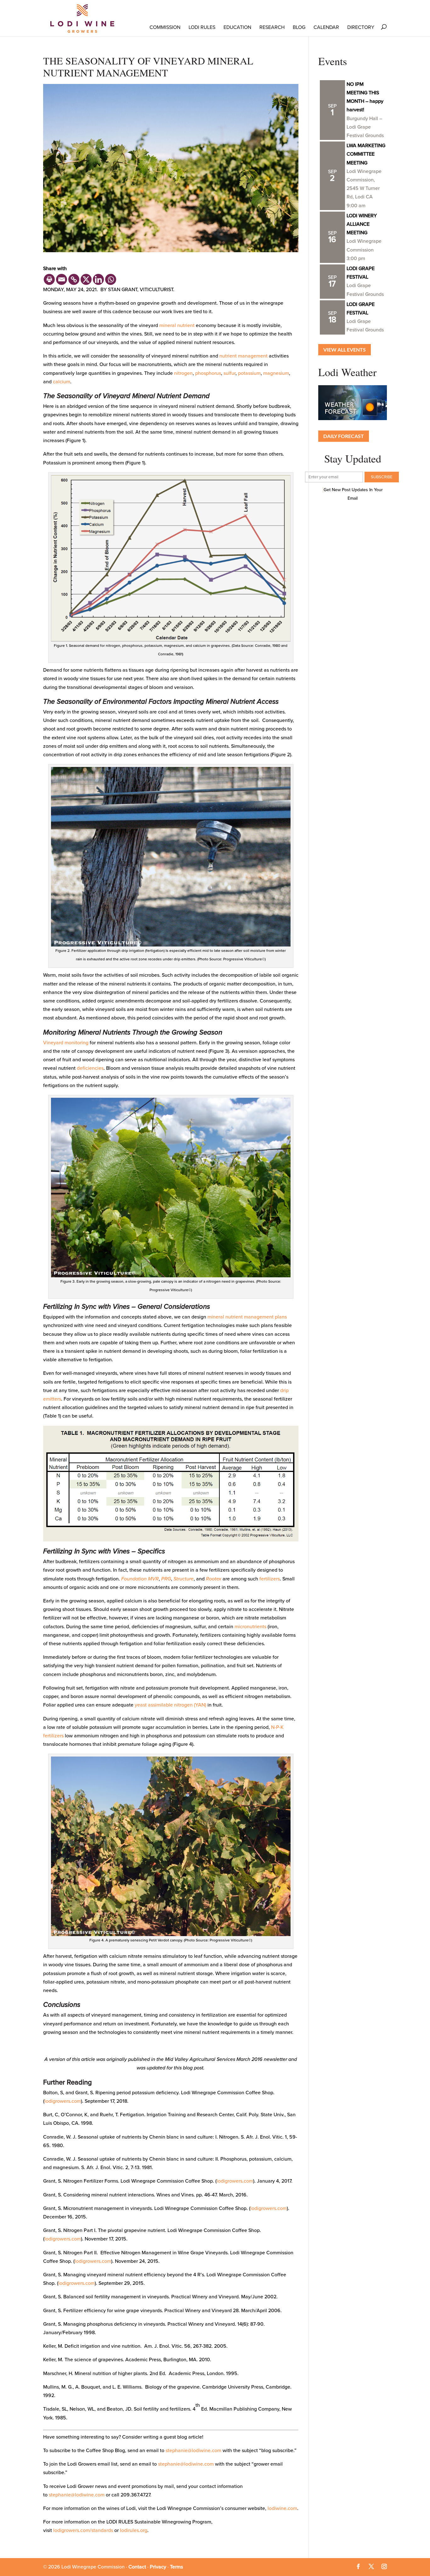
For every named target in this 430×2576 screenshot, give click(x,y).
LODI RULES (202, 27)
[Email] (62, 279)
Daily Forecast (344, 436)
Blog (299, 27)
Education (237, 27)
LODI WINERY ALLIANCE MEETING (362, 224)
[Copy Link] (74, 279)
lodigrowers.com (63, 2101)
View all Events (345, 350)
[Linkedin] (98, 279)
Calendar (326, 27)
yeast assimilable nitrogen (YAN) (170, 1705)
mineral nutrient (177, 325)
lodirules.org (134, 2530)
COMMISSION (165, 27)
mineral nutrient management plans (247, 1317)
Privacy (158, 2567)
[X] (86, 279)
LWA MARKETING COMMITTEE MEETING (366, 154)
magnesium (276, 373)
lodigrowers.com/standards (83, 2530)
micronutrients (250, 1627)
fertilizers (270, 1579)
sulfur (229, 373)
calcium (62, 382)
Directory (361, 27)
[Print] (49, 279)
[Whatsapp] (111, 279)
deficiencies (90, 1068)
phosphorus (208, 373)
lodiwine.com (282, 2508)
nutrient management (243, 356)
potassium (249, 373)
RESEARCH (272, 27)
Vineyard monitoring (66, 1043)
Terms (176, 2567)
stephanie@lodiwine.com (193, 2451)
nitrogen (183, 373)
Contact (137, 2567)
